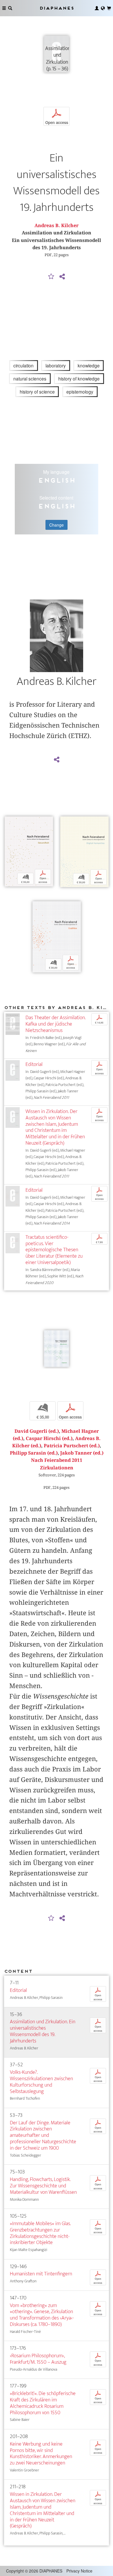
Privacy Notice (79, 2571)
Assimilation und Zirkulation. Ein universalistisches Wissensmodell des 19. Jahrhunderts (43, 2031)
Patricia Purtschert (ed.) (72, 1446)
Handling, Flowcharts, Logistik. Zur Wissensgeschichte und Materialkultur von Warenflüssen (43, 2186)
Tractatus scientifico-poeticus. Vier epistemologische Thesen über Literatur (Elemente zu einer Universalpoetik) (54, 1250)
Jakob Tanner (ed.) (82, 1453)
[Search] (10, 8)
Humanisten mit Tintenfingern (41, 2274)
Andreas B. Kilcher (57, 226)
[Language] (103, 8)
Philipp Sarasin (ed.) (34, 1453)
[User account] (97, 8)
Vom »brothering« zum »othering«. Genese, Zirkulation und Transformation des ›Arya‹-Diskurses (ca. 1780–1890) (42, 2315)
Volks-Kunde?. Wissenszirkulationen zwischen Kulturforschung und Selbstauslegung (41, 2082)
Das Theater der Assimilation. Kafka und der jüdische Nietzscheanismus (55, 1024)
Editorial (34, 1064)
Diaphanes (57, 8)
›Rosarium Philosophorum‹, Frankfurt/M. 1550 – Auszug (38, 2359)
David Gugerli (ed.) (37, 1431)
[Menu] (4, 8)
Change (57, 525)
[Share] (62, 277)
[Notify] (51, 277)
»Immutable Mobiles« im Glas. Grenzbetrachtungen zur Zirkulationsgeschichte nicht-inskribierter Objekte (40, 2233)
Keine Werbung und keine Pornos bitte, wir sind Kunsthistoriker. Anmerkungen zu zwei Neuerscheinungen (41, 2454)
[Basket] (109, 8)
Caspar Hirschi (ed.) (49, 1438)
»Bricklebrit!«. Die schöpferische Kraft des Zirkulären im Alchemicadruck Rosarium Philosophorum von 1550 (43, 2403)
